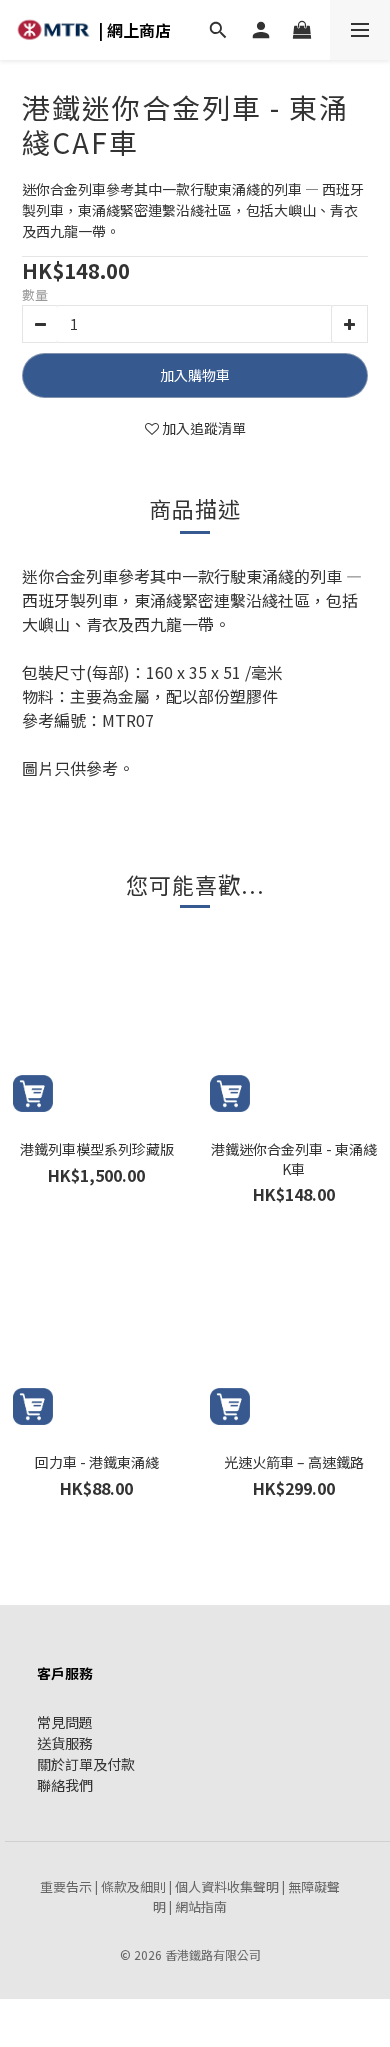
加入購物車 (195, 375)
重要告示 (66, 1886)
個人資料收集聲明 (227, 1886)
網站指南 (201, 1906)
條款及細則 (133, 1886)
